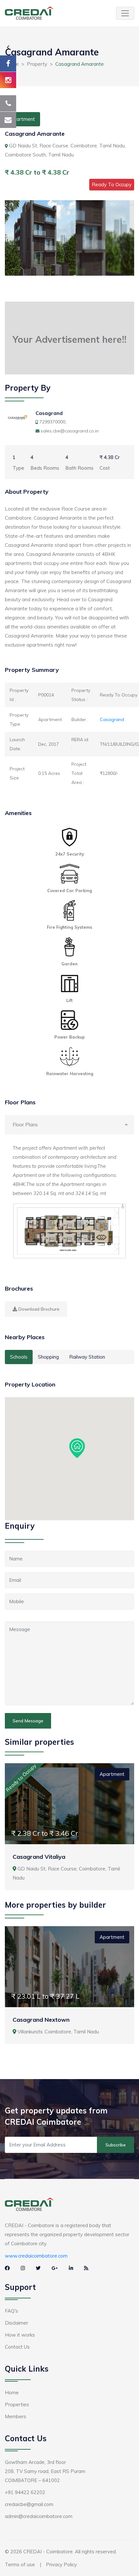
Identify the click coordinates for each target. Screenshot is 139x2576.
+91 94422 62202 (25, 2492)
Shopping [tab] (48, 1357)
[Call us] (8, 103)
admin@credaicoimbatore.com (39, 2516)
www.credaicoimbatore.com (36, 2256)
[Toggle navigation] (125, 13)
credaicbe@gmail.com (29, 2504)
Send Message (28, 1721)
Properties (17, 2404)
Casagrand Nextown (41, 2020)
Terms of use (20, 2564)
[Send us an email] (8, 120)
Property (37, 64)
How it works (20, 2335)
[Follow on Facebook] (8, 63)
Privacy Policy (61, 2564)
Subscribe (116, 2145)
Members (16, 2416)
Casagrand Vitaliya (39, 1857)
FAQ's (11, 2311)
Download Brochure (38, 1309)
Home (12, 2392)
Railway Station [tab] (87, 1357)
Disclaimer (16, 2323)
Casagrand (49, 413)
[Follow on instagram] (8, 80)
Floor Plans (25, 1125)
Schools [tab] (19, 1357)
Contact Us (17, 2347)
